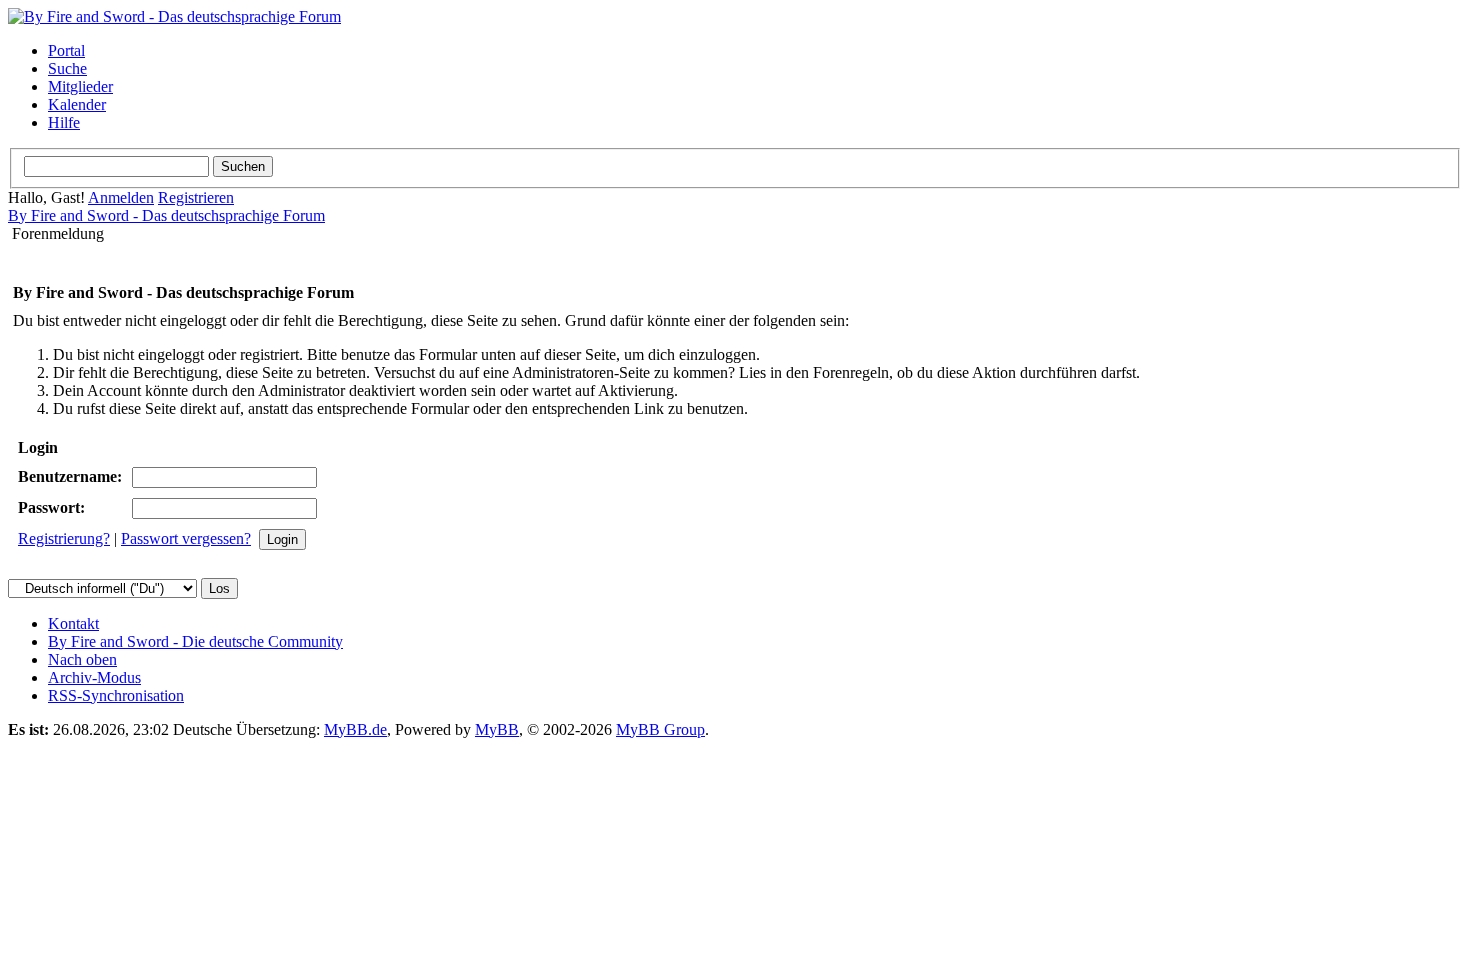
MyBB (497, 729)
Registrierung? (64, 538)
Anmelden (121, 197)
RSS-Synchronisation (116, 695)
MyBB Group (660, 729)
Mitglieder (80, 86)
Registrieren (196, 197)
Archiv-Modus (94, 677)
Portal (66, 50)
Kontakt (73, 623)
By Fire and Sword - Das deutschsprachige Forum (166, 215)
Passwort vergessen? (186, 538)
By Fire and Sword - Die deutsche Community (195, 641)
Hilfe (64, 122)
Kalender (77, 104)
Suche (67, 68)
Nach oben (82, 659)
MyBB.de (355, 729)
